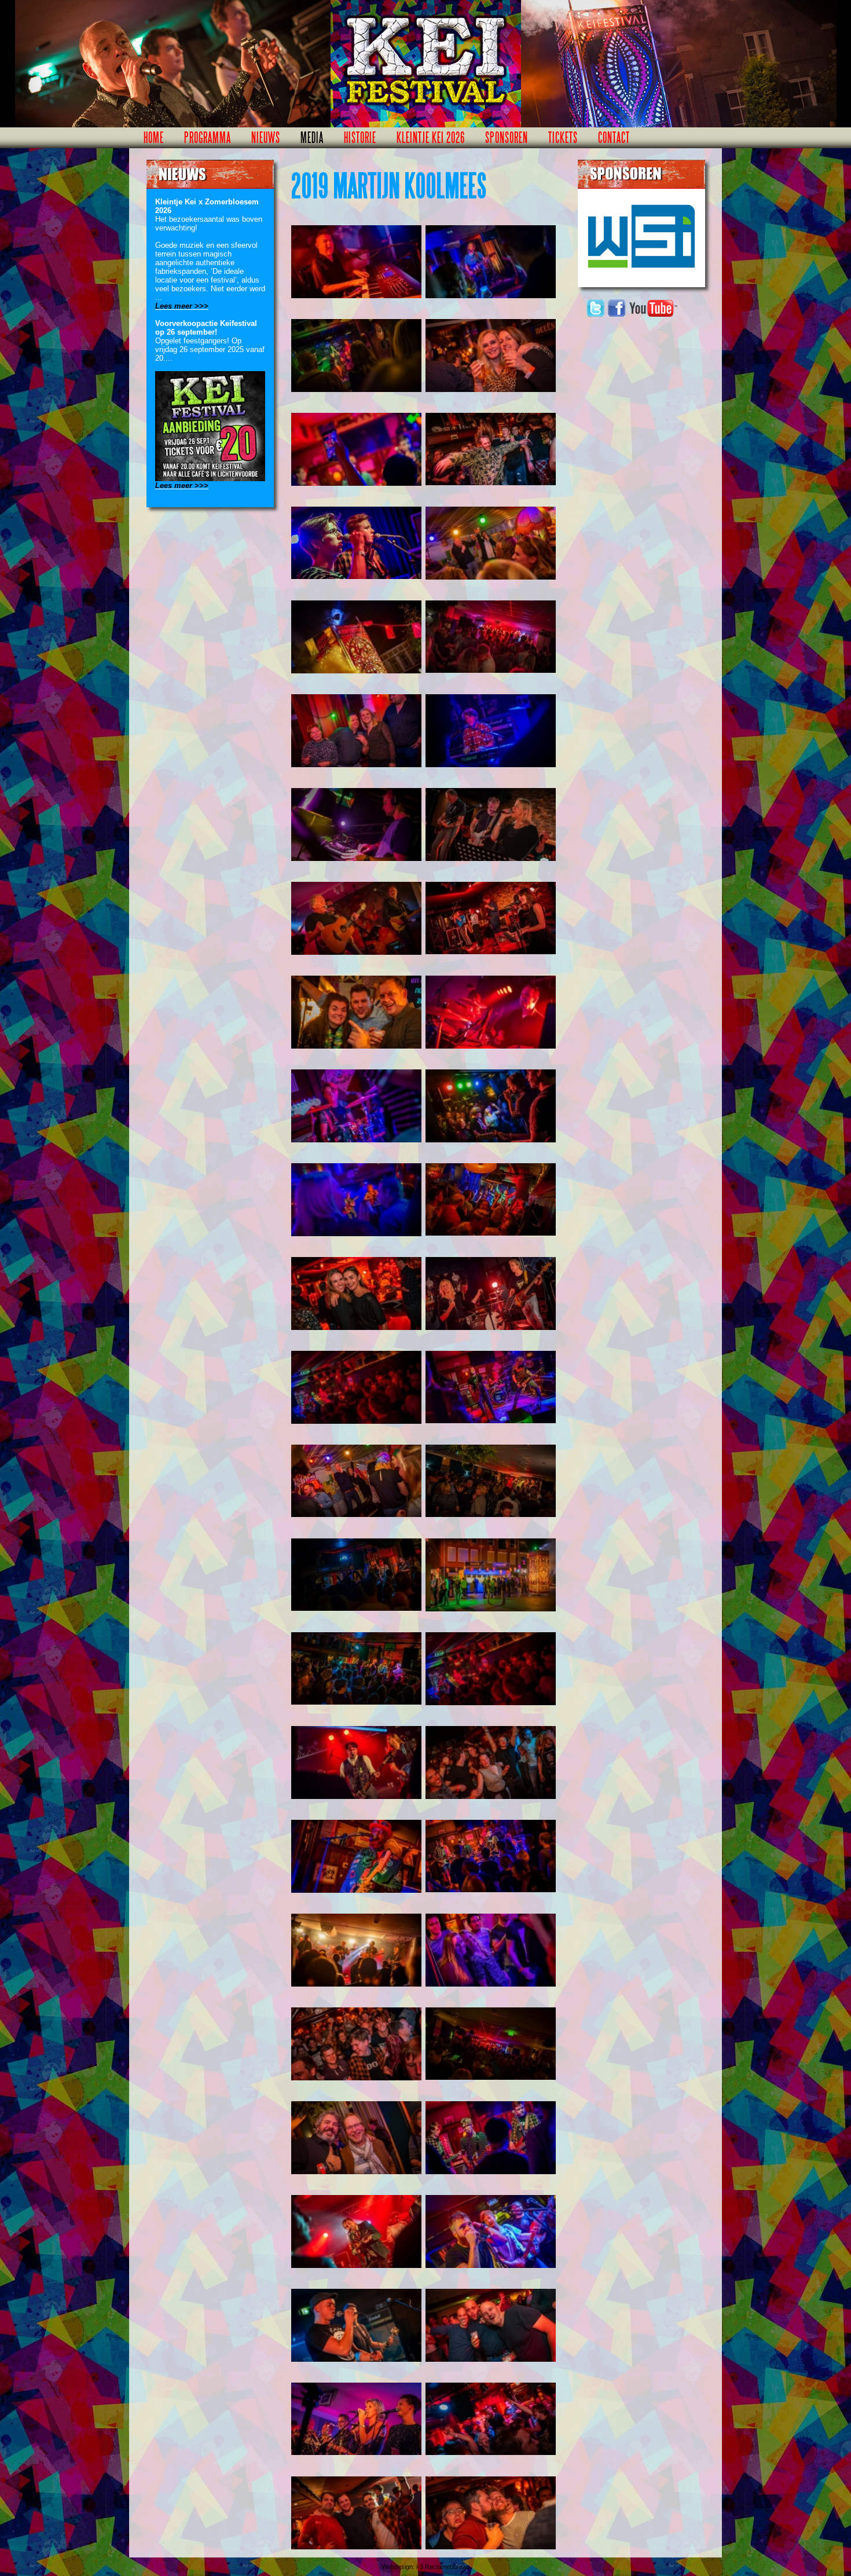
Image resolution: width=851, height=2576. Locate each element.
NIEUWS (266, 138)
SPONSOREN (507, 138)
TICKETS (563, 138)
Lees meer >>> (182, 306)
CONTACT (614, 138)
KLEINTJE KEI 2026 (431, 138)
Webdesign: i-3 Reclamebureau (425, 2567)
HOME (154, 138)
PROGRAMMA (208, 138)
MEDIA (312, 138)
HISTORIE (360, 138)
